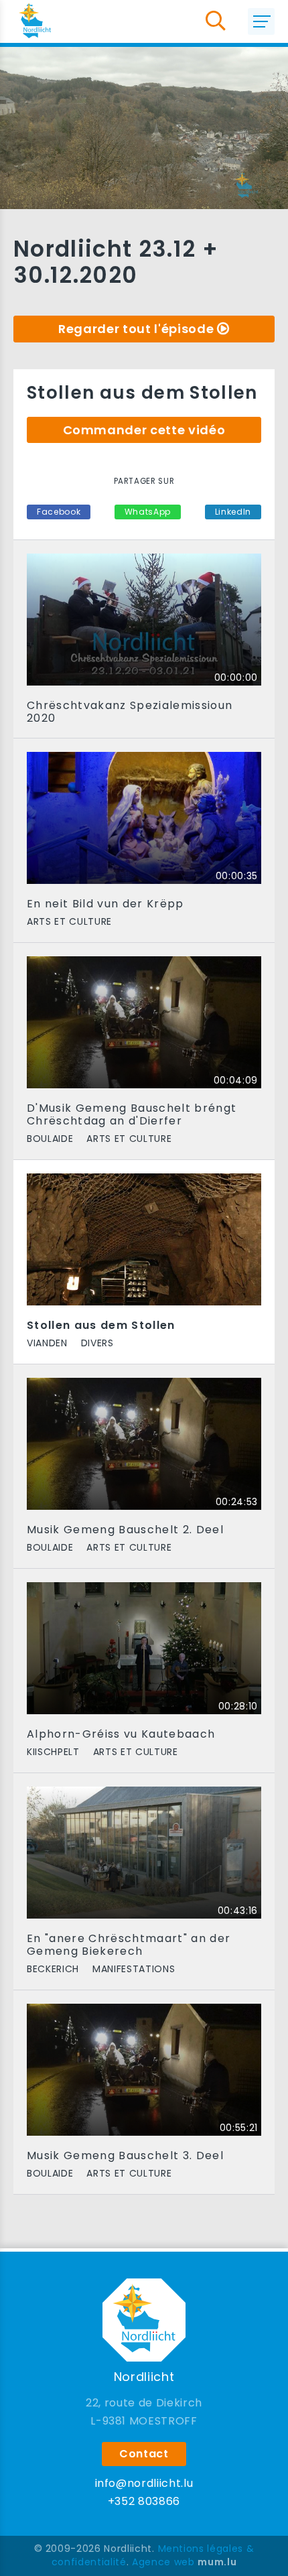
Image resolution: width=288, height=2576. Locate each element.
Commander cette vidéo (144, 430)
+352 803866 (144, 2501)
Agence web (163, 2562)
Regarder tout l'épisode (136, 329)
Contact (144, 2454)
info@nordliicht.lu (144, 2483)
